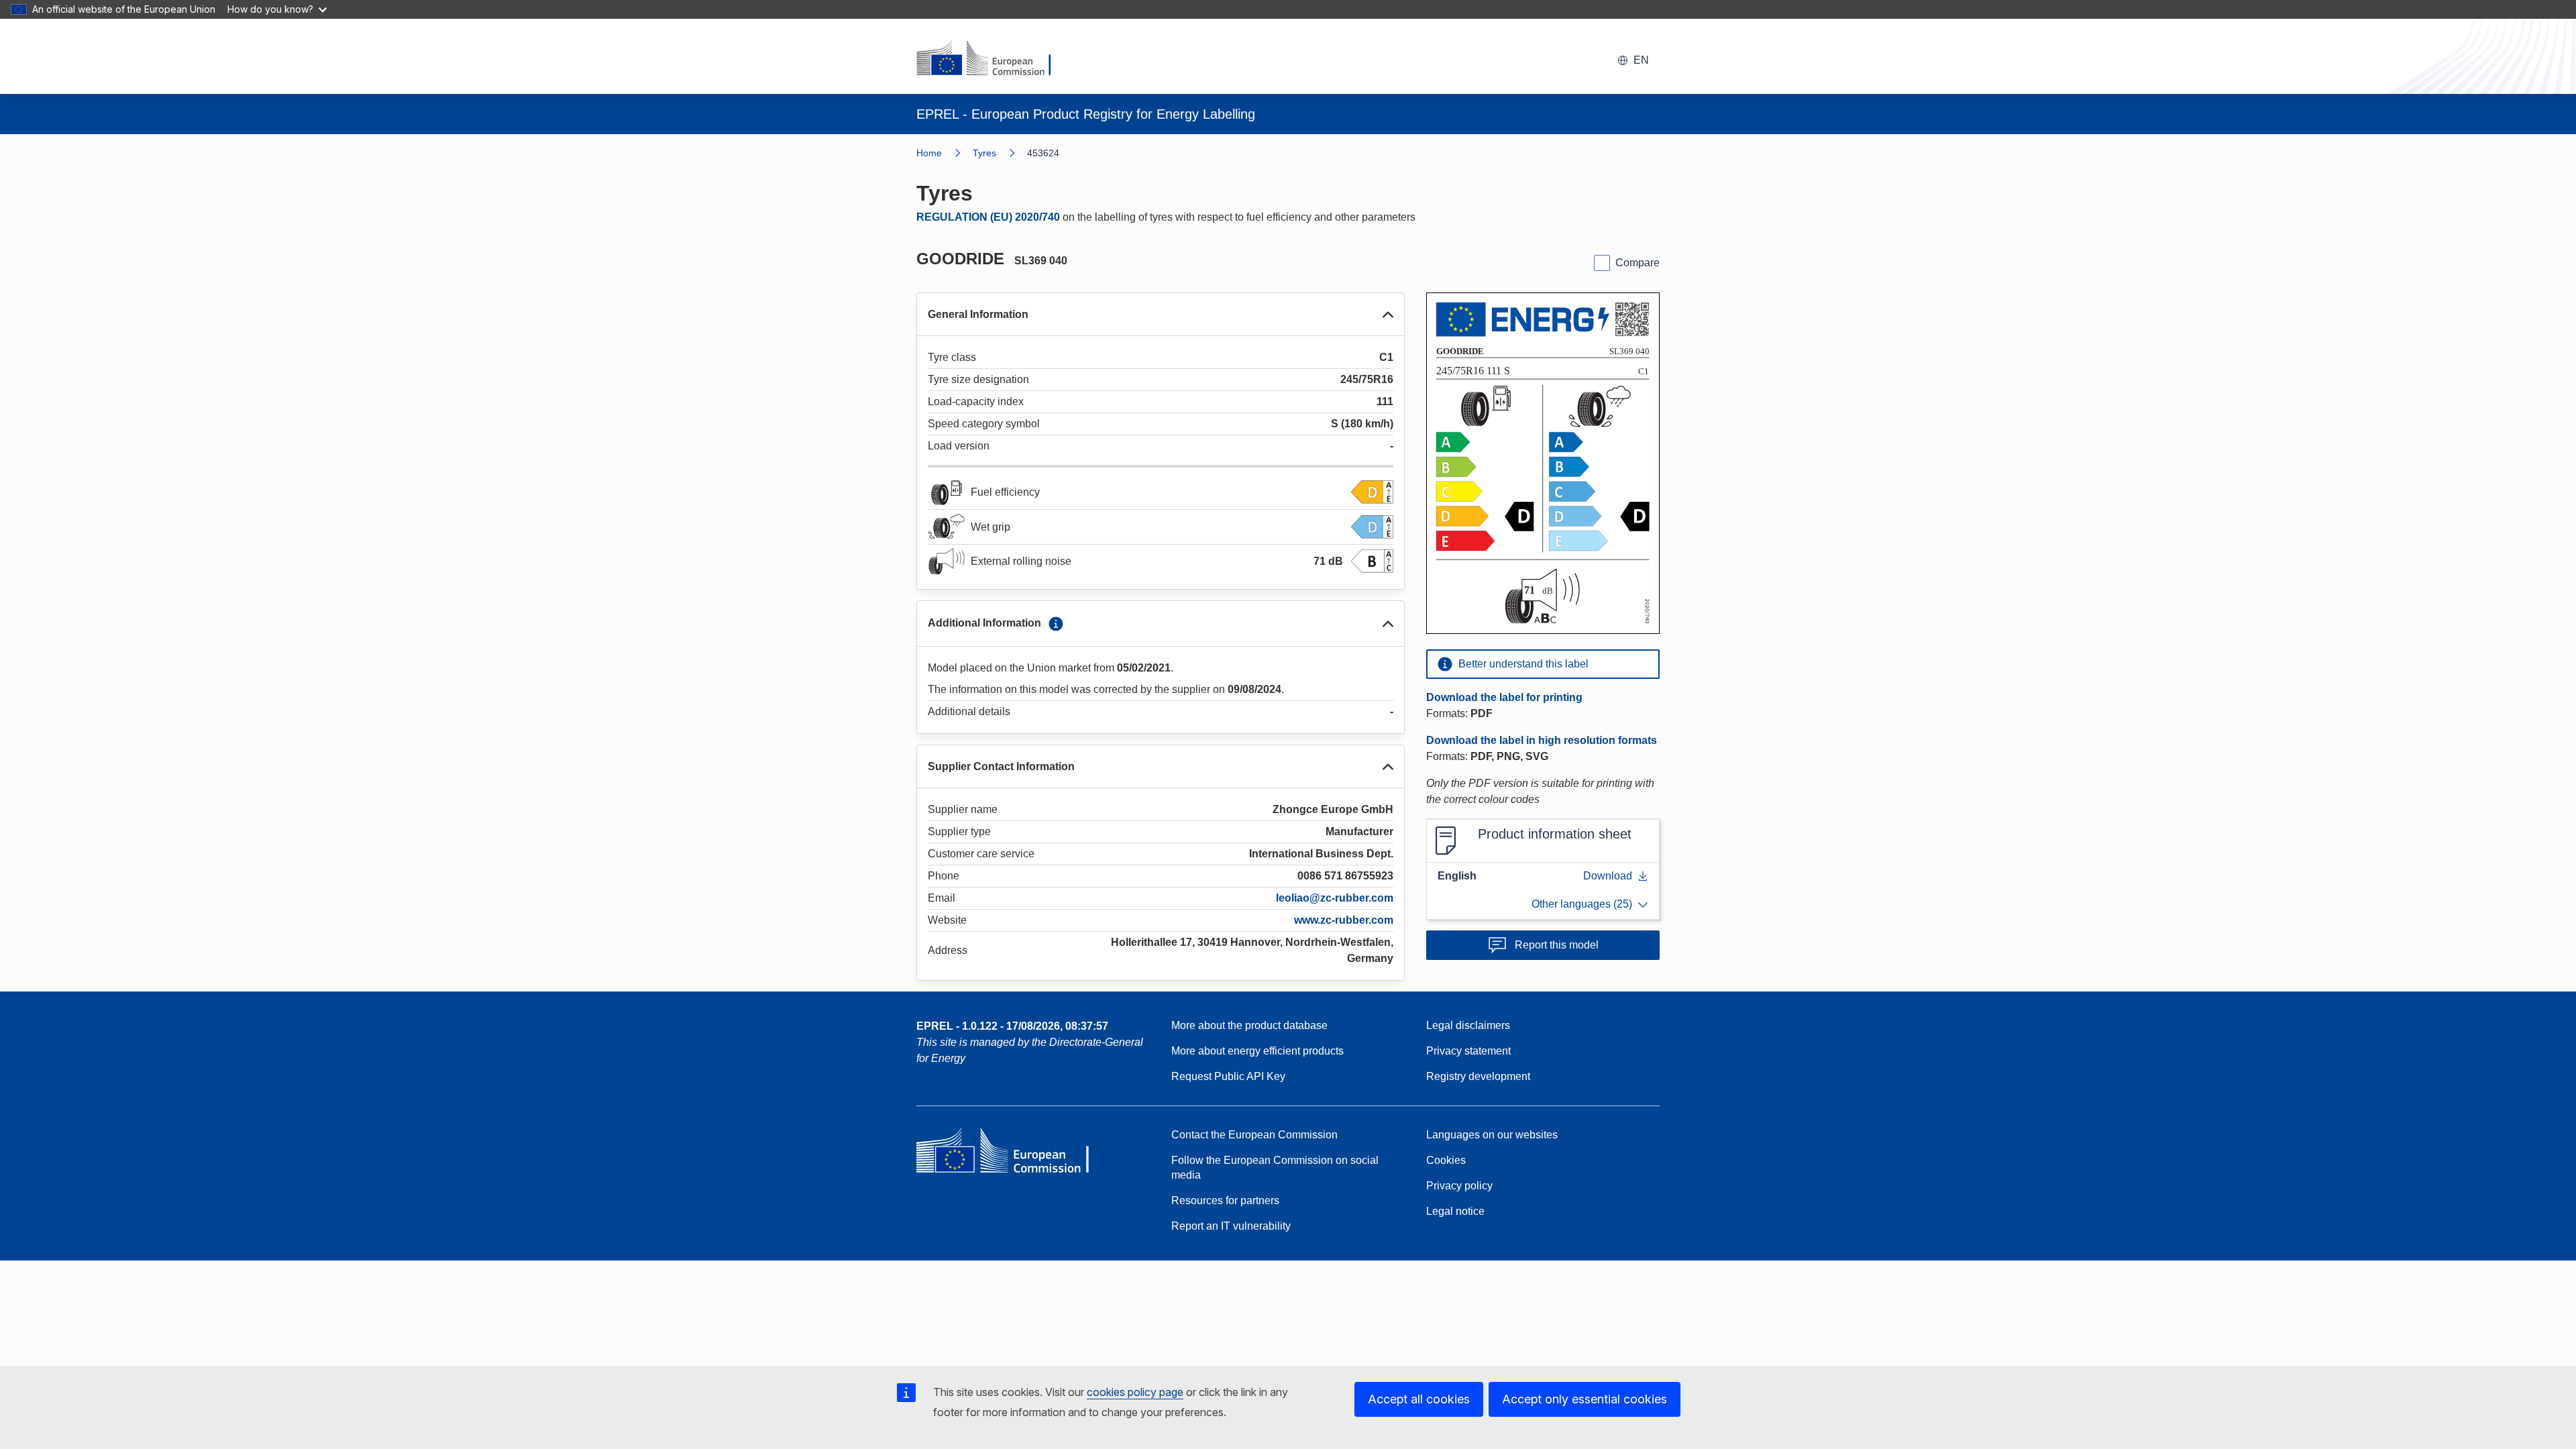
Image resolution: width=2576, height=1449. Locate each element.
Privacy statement (1468, 1051)
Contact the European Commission (1254, 1135)
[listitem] (1000, 153)
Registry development (1478, 1076)
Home (929, 153)
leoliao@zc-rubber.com (1335, 898)
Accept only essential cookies (1585, 1399)
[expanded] (1388, 315)
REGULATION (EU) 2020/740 (988, 217)
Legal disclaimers (1468, 1025)
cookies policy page (1135, 1392)
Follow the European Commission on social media (1275, 1168)
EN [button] (1641, 60)
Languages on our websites (1492, 1135)
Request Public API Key (1228, 1076)
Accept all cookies (1419, 1399)
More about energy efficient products (1257, 1051)
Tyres (984, 153)
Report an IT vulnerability (1231, 1226)
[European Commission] (992, 59)
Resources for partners (1225, 1200)
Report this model (1557, 945)
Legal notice (1455, 1211)
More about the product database (1249, 1025)
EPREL (1012, 1026)
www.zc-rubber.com (1344, 920)
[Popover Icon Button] (1056, 624)
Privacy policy (1459, 1186)
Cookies (1446, 1160)
